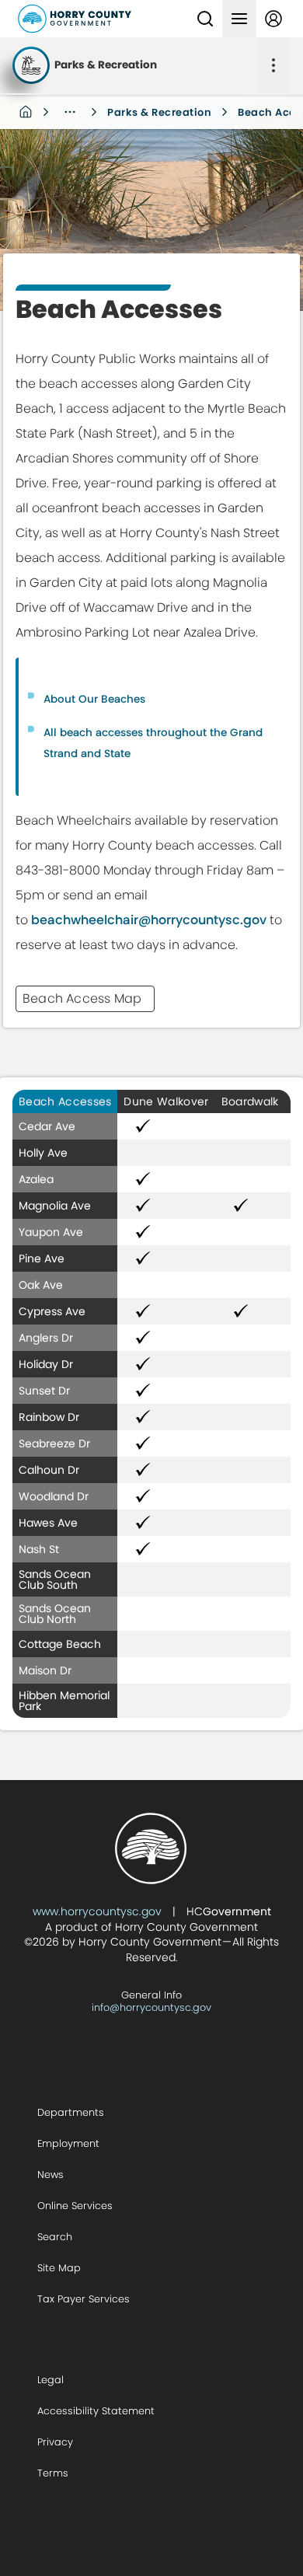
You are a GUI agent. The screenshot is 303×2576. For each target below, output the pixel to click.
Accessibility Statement (96, 2411)
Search (55, 2237)
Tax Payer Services (84, 2299)
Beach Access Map (82, 998)
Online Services (75, 2206)
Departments (71, 2112)
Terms (53, 2473)
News (50, 2175)
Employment (68, 2143)
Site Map (59, 2268)
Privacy (55, 2442)
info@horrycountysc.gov (151, 2007)
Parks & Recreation (159, 112)
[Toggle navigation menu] (239, 19)
